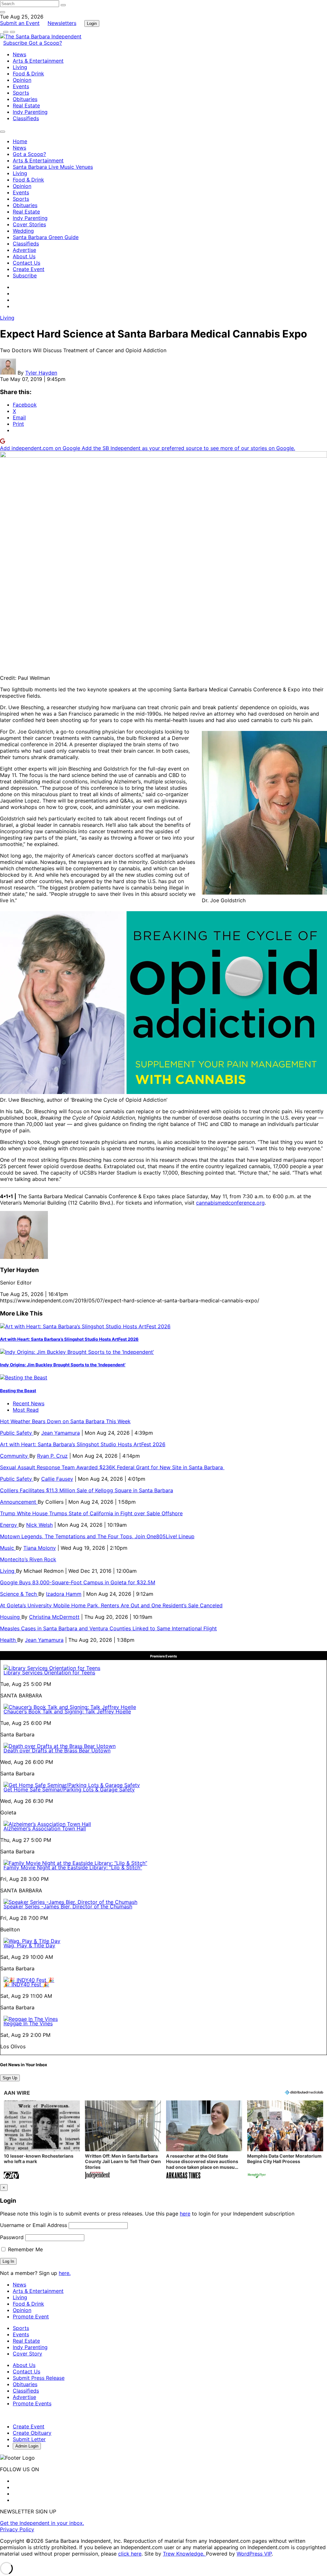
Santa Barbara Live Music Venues (53, 167)
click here (130, 2554)
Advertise (24, 250)
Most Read (26, 1410)
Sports (21, 93)
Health (9, 1640)
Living (20, 67)
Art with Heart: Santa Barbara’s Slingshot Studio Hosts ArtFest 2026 (69, 1339)
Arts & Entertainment (38, 61)
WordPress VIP (254, 2554)
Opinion (22, 80)
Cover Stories (29, 224)
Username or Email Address (34, 2225)
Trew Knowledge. (184, 2554)
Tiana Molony (40, 1548)
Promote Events (32, 2403)
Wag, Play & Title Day (29, 1945)
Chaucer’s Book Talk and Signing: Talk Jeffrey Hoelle (67, 1711)
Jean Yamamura (61, 1433)
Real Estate (26, 105)
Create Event (29, 269)
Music (8, 1548)
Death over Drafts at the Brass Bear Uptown (57, 1750)
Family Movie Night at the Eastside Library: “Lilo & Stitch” (73, 1867)
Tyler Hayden (41, 373)
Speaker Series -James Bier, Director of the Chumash (68, 1906)
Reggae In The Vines (28, 2023)
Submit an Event (20, 23)
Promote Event (31, 2316)
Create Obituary (32, 2433)
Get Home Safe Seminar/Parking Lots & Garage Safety (69, 1789)
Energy (9, 1525)
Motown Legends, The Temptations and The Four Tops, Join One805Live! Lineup (97, 1536)
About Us (24, 256)
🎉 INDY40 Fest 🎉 (26, 1984)
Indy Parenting (30, 112)
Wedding (23, 231)
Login (92, 23)
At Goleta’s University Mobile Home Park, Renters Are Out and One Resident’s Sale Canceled (111, 1605)
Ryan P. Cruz (52, 1456)
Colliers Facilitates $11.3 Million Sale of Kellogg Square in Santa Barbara (87, 1490)
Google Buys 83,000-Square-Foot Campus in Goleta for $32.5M (78, 1582)
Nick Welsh (39, 1525)
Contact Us (27, 263)
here (185, 2214)
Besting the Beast (18, 1391)
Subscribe (16, 43)
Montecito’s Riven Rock (28, 1559)
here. (65, 2273)
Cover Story (27, 2354)
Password (12, 2237)
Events (21, 86)
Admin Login (27, 2446)
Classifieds (26, 118)
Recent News (29, 1403)
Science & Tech (19, 1594)
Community (15, 1456)
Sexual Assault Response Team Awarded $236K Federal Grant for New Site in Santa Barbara (112, 1467)
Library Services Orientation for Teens (49, 1672)
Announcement (19, 1502)
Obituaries (25, 99)
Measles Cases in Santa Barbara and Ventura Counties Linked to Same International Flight (108, 1628)
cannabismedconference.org (230, 1203)
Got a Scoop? (45, 43)
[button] (42, 2140)
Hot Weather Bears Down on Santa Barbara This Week (65, 1421)
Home (20, 141)
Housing (11, 1617)
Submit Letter (29, 2439)
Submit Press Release (39, 2378)
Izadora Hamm (64, 1594)
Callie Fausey (57, 1479)
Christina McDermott (54, 1617)
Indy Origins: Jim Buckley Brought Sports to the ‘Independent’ (63, 1365)
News (19, 54)
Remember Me (25, 2249)
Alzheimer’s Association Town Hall (45, 1828)
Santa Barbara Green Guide (46, 237)
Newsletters (62, 23)
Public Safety (17, 1433)
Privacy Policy (17, 2529)
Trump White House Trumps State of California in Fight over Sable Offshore (91, 1513)
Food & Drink (28, 74)
